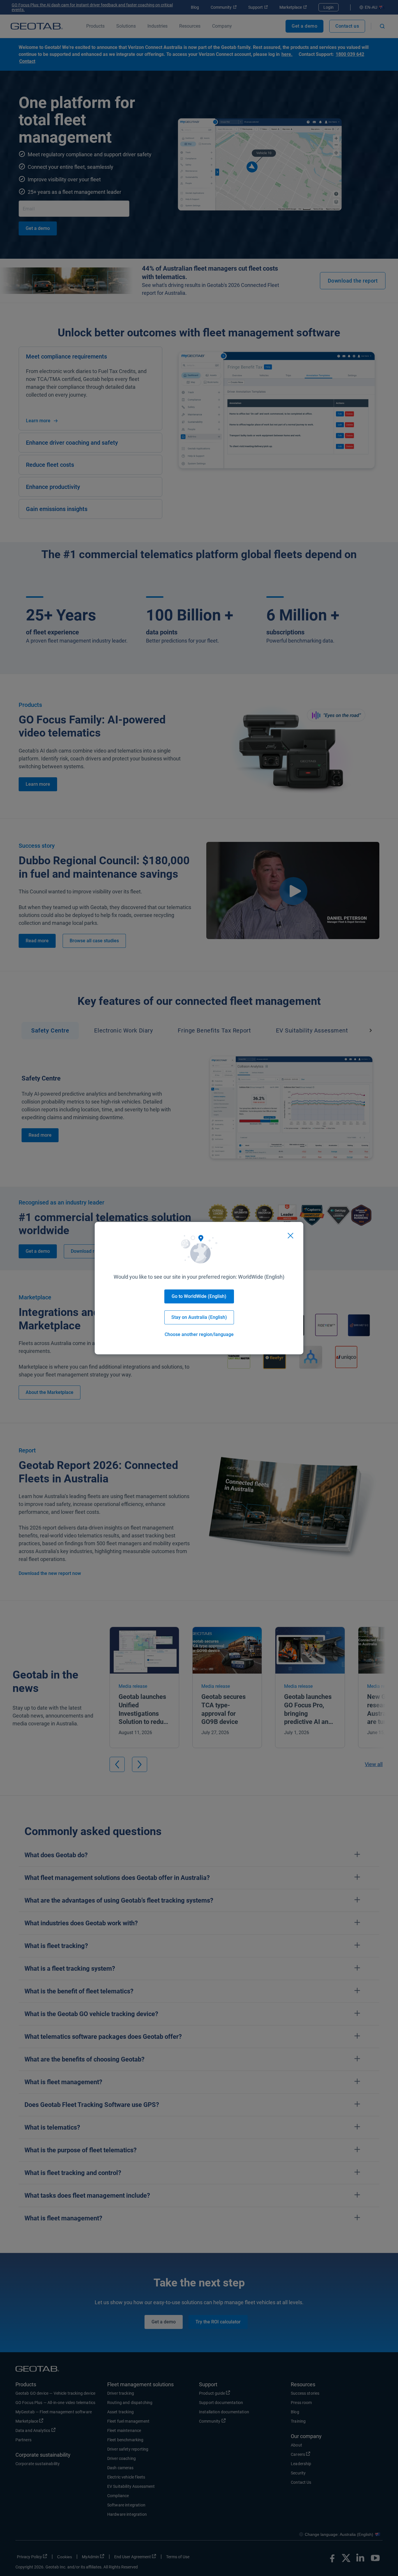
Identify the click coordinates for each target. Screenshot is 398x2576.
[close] (290, 1236)
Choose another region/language (199, 1334)
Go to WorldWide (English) (199, 1296)
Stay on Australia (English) (199, 1317)
